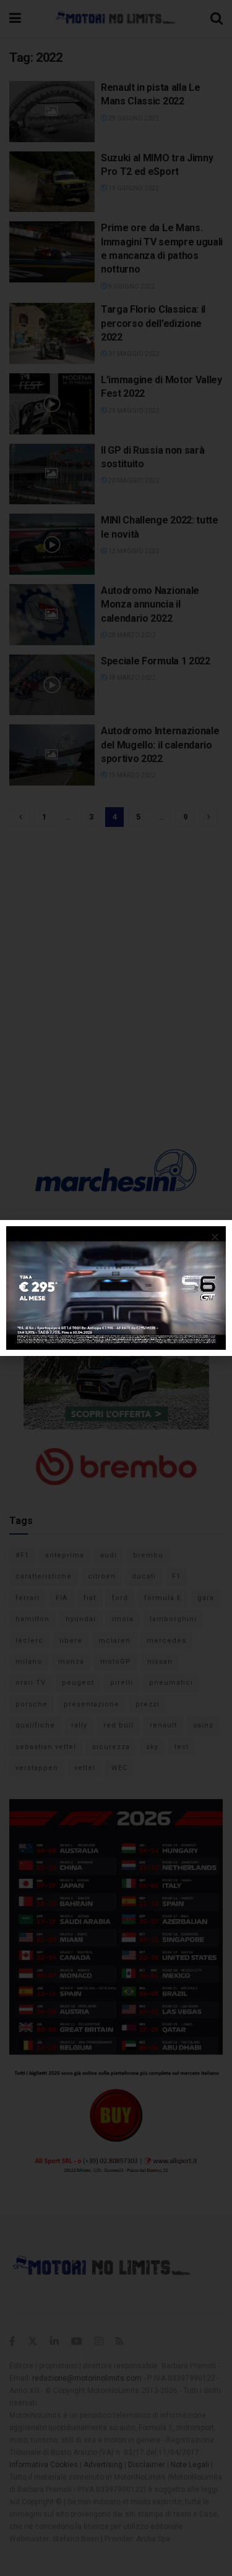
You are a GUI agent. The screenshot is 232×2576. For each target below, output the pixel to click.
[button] (215, 1237)
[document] (116, 1288)
